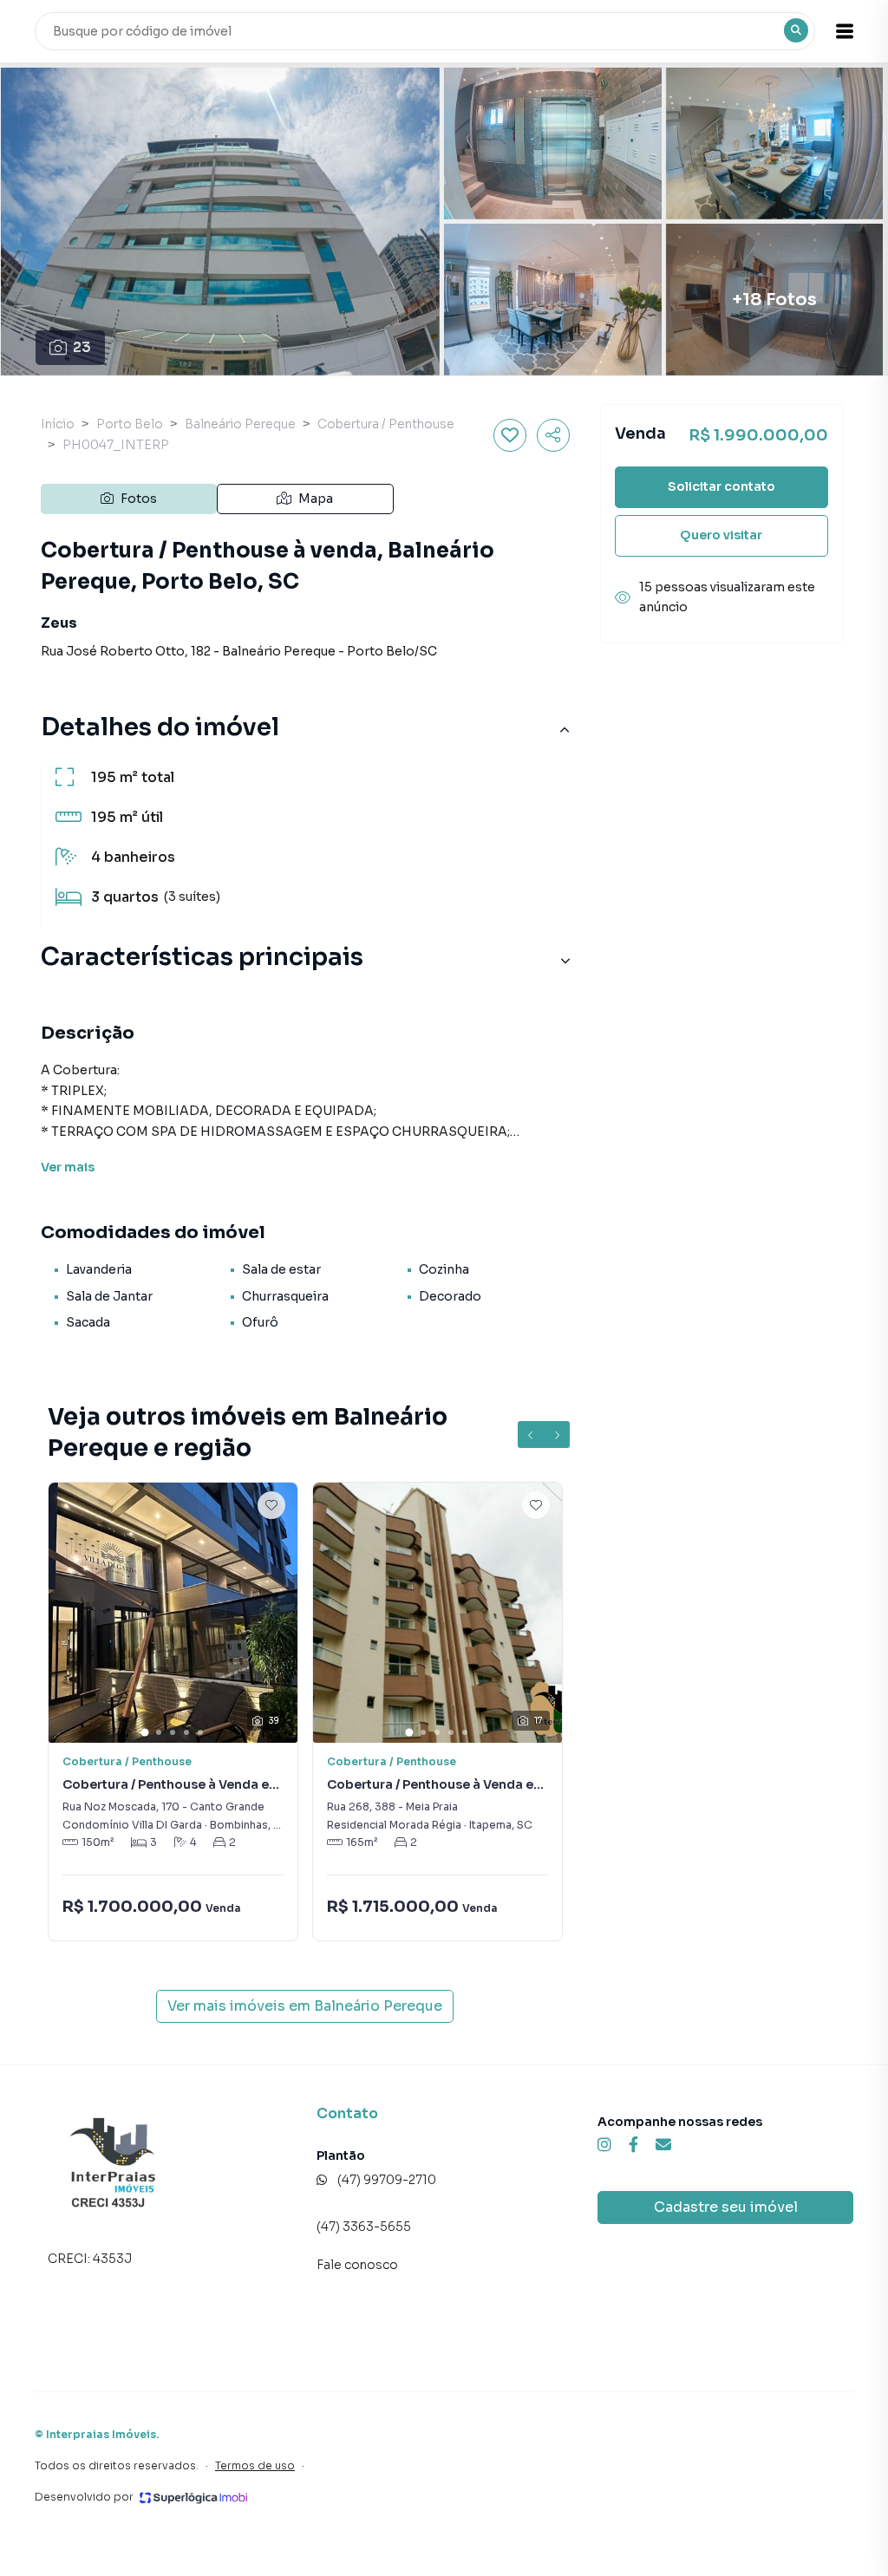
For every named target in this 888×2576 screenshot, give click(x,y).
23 (82, 347)
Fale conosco (357, 2265)
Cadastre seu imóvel (726, 2207)
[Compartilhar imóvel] (553, 435)
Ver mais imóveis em (305, 2006)
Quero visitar (721, 535)
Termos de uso (255, 2465)
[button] (845, 31)
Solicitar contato (721, 486)
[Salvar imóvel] (510, 435)
